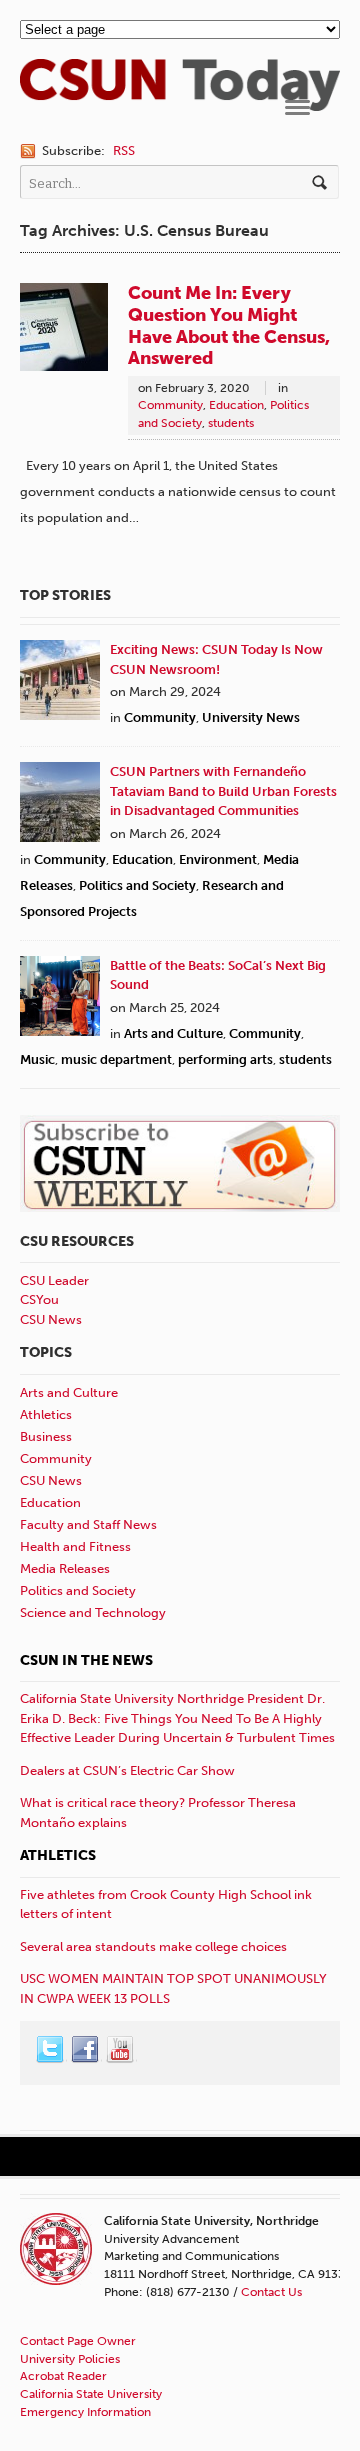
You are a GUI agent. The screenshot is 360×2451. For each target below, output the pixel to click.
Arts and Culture (173, 1033)
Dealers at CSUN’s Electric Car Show (127, 1770)
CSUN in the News (86, 1660)
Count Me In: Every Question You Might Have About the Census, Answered (229, 326)
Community (170, 405)
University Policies (70, 2359)
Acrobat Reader (63, 2376)
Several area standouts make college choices (153, 1946)
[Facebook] (86, 2050)
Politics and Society (137, 885)
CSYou (39, 1299)
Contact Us (271, 2292)
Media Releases (65, 1568)
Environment (218, 859)
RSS (124, 150)
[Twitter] (51, 2050)
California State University (91, 2394)
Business (46, 1436)
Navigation (297, 107)
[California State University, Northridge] (180, 100)
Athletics (46, 1414)
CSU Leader (54, 1280)
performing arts (225, 1059)
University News (251, 717)
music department (116, 1059)
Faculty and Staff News (88, 1524)
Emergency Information (85, 2412)
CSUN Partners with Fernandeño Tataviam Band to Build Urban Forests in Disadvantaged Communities (223, 791)
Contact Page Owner (78, 2341)
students (231, 423)
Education (236, 405)
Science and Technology (93, 1612)
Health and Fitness (75, 1546)
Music (37, 1059)
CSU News (51, 1319)
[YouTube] (121, 2050)
